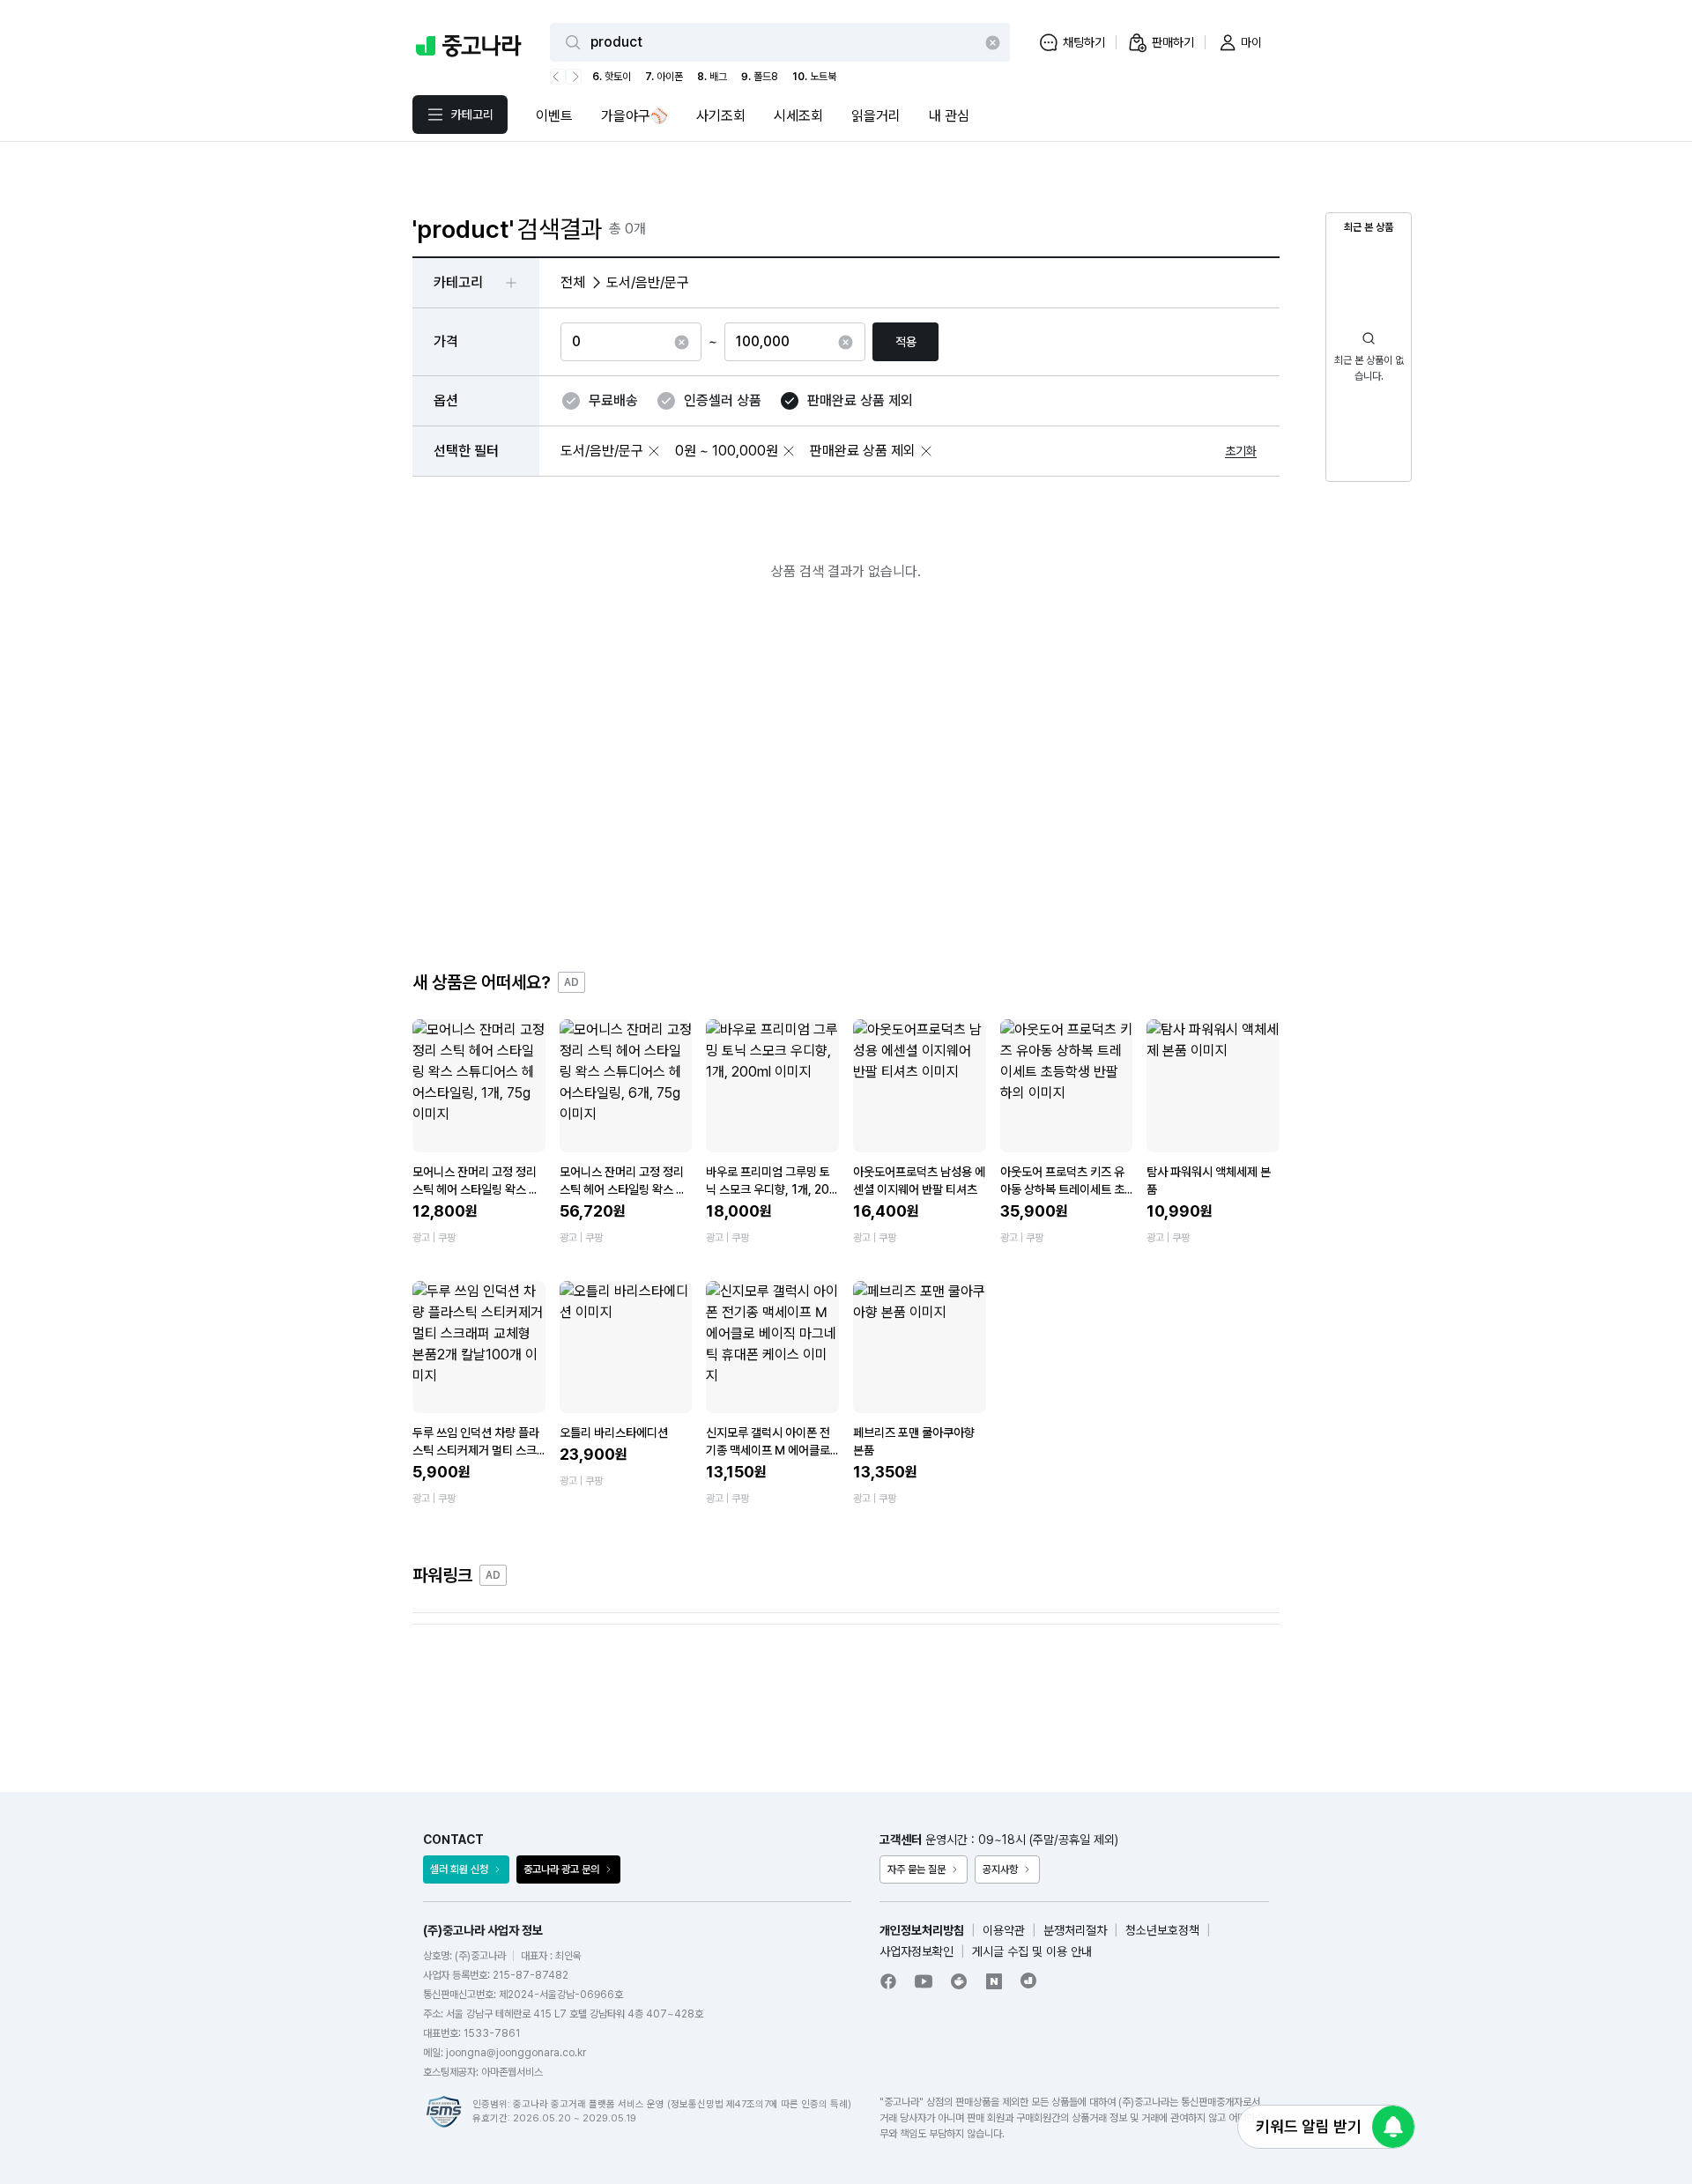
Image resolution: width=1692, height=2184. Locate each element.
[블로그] (994, 1981)
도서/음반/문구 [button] (648, 282)
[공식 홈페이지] (1029, 1980)
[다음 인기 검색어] (574, 77)
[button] (654, 451)
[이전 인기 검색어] (558, 77)
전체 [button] (573, 282)
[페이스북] (888, 1981)
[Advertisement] (846, 790)
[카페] (959, 1981)
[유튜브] (924, 1981)
